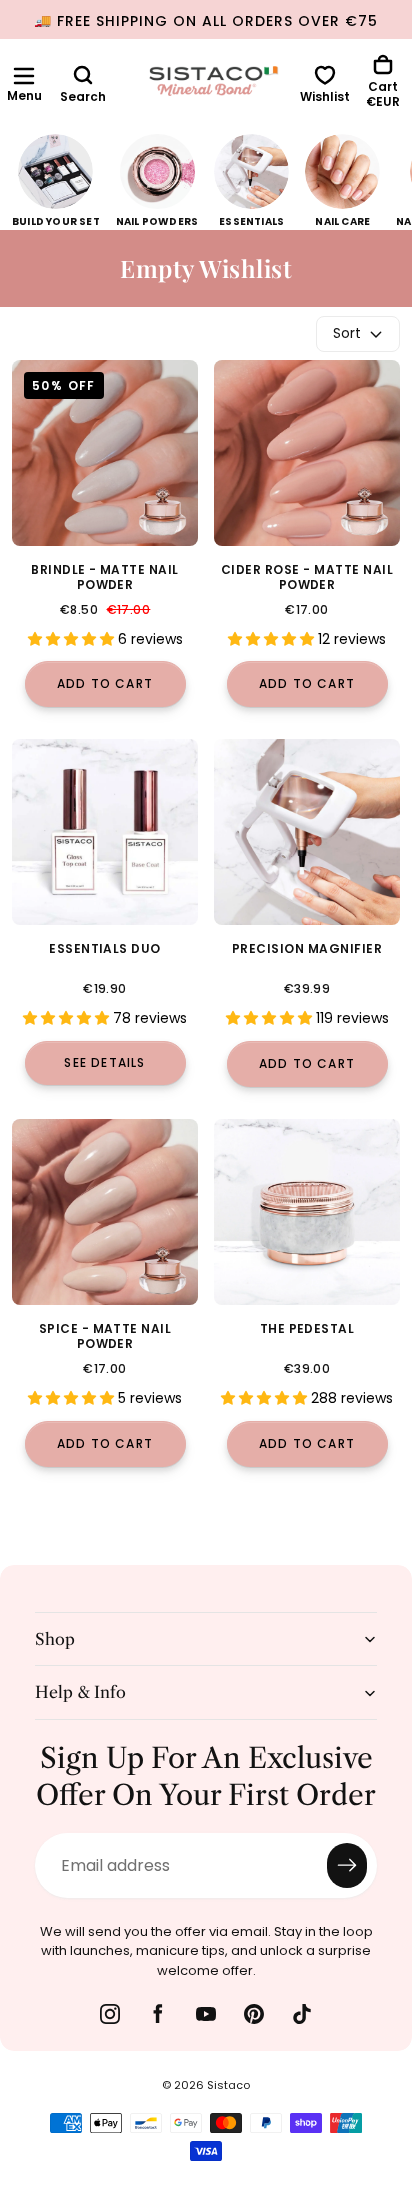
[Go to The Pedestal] (307, 1212)
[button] (24, 76)
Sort (347, 333)
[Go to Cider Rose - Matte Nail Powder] (307, 453)
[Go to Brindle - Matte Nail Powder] (105, 453)
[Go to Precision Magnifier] (307, 832)
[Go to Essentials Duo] (105, 832)
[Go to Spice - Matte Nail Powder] (105, 1212)
